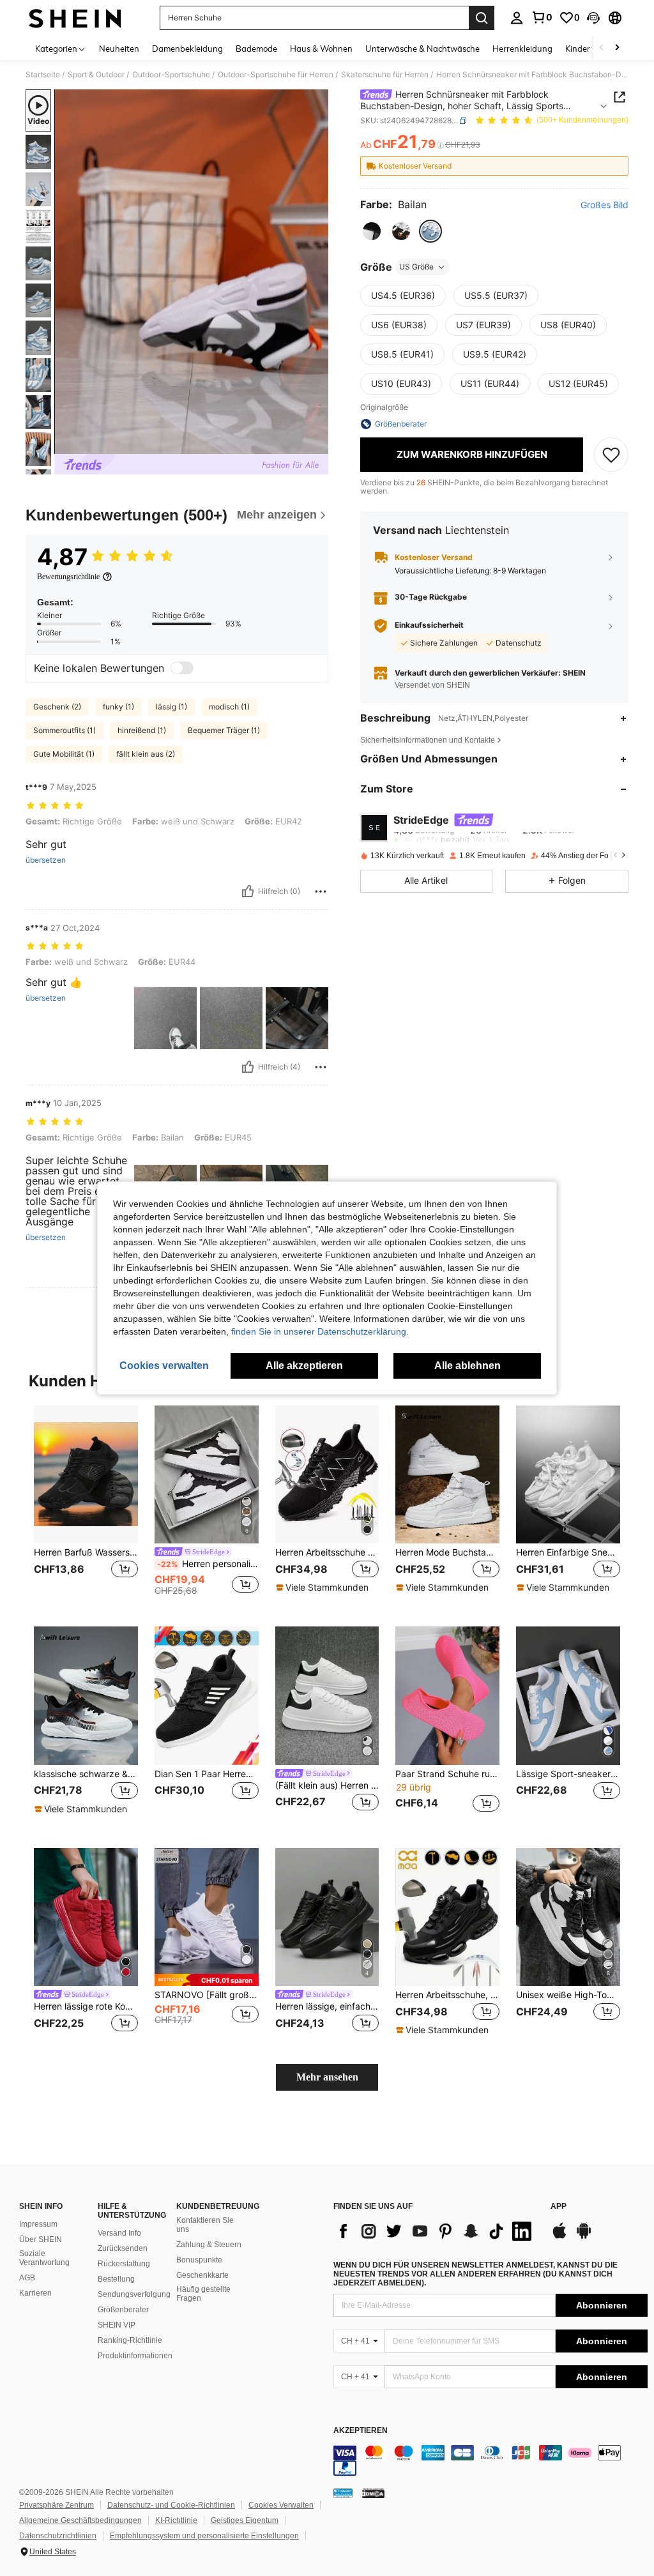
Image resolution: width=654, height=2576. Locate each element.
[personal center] (517, 18)
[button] (593, 18)
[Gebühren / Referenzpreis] (440, 145)
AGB (27, 2278)
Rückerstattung (124, 2264)
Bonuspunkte (199, 2260)
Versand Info (119, 2233)
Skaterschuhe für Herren (385, 75)
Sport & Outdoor (96, 75)
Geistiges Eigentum (245, 2520)
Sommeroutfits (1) (65, 730)
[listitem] (86, 1506)
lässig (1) (171, 707)
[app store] (559, 2237)
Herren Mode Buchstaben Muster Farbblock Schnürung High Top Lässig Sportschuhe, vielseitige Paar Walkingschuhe (447, 1552)
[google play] (584, 2237)
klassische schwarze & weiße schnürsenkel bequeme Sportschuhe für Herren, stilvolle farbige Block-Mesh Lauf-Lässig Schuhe (86, 1774)
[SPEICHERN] (611, 455)
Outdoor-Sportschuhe (171, 75)
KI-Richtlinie (176, 2520)
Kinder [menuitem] (578, 49)
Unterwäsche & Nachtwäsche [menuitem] (422, 49)
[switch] (182, 668)
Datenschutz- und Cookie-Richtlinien (171, 2505)
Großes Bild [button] (605, 205)
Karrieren (35, 2293)
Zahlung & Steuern (209, 2245)
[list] (436, 2231)
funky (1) (118, 707)
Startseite (43, 75)
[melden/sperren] (321, 891)
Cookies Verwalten (281, 2505)
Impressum (38, 2224)
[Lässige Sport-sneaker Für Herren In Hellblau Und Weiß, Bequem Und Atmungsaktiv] (568, 1696)
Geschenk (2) (57, 707)
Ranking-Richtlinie (130, 2340)
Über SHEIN (41, 2239)
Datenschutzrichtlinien (58, 2536)
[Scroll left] (602, 48)
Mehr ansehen (327, 2077)
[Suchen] (482, 18)
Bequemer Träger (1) (224, 730)
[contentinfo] (490, 2460)
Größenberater (123, 2310)
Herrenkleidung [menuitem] (522, 49)
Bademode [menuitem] (256, 49)
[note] (324, 1587)
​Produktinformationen (135, 2356)
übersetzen (46, 860)
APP (559, 2207)
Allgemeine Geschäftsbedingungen (80, 2520)
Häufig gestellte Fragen (203, 2294)
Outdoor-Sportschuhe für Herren (276, 75)
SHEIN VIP (117, 2325)
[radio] (372, 231)
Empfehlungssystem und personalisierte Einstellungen (204, 2536)
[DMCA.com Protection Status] (373, 2493)
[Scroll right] (617, 48)
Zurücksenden (123, 2248)
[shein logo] (75, 18)
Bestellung (116, 2279)
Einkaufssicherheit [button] (429, 625)
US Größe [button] (416, 267)
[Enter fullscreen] (317, 444)
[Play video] (192, 272)
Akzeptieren (361, 2431)
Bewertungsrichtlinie (68, 577)
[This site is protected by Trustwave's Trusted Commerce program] (343, 2493)
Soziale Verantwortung (44, 2258)
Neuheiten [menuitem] (119, 49)
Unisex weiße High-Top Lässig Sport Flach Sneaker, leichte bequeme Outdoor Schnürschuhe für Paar (568, 1995)
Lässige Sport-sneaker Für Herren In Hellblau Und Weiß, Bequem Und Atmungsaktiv (568, 1774)
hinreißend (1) (142, 730)
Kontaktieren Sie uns (205, 2225)
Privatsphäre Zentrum (57, 2505)
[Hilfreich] (248, 891)
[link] (542, 17)
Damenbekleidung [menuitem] (187, 49)
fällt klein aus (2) (146, 754)
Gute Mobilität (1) (64, 754)
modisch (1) (229, 707)
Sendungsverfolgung (134, 2294)
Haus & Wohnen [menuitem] (321, 49)
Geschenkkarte (202, 2275)
